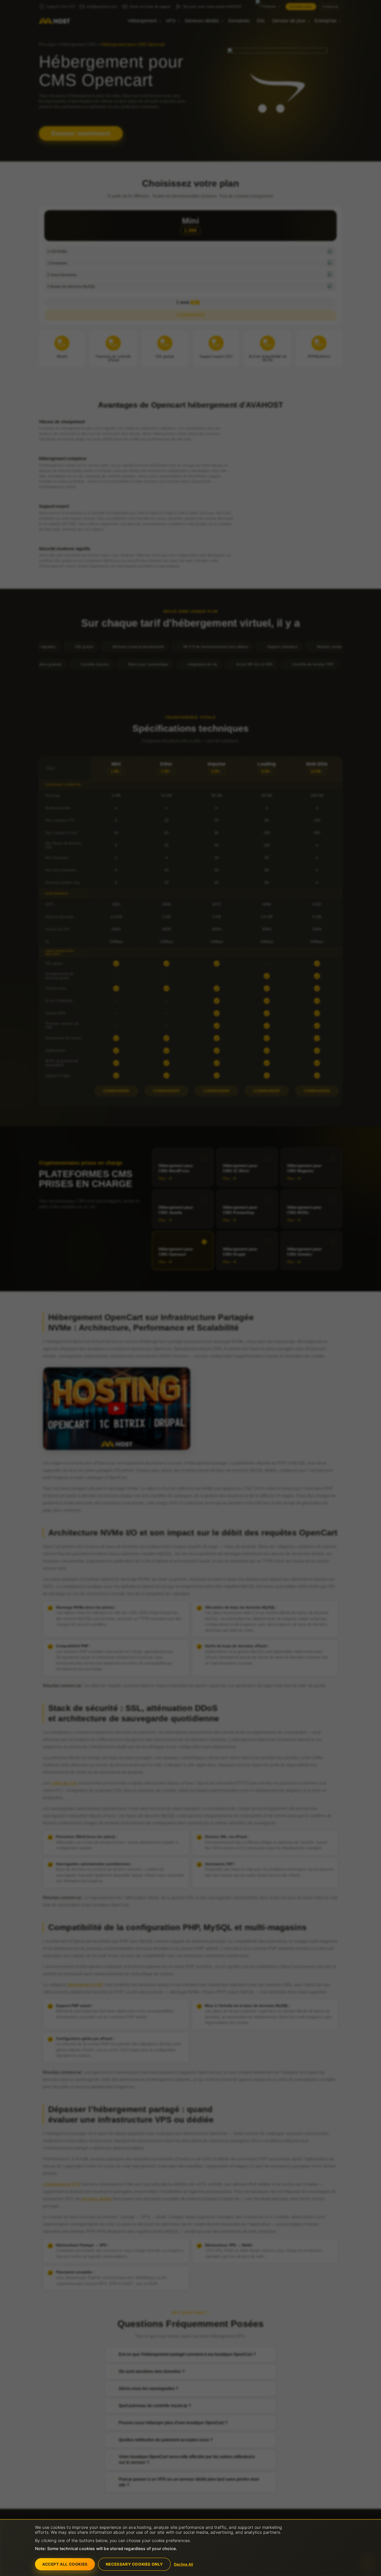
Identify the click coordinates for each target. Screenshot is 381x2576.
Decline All (184, 2564)
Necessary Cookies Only (134, 2564)
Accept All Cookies (65, 2564)
